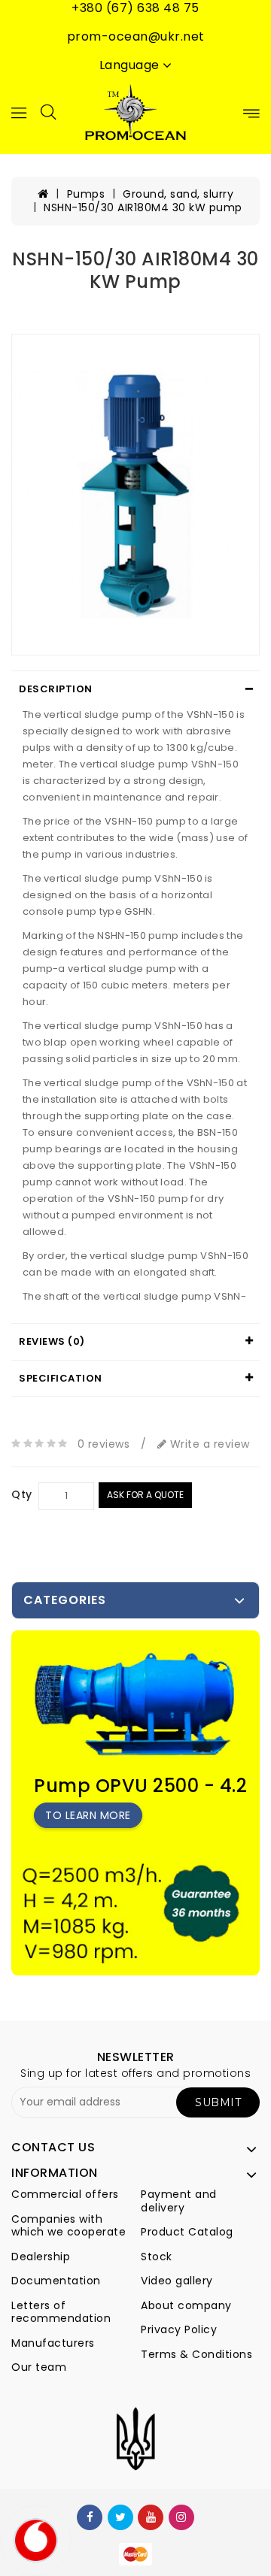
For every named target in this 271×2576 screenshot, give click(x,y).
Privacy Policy (179, 2329)
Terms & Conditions (196, 2354)
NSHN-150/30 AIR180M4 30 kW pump (143, 207)
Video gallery (177, 2281)
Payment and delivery (179, 2201)
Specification (61, 1378)
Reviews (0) (52, 1341)
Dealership (41, 2257)
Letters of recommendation (61, 2312)
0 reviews (104, 1444)
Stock (157, 2257)
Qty (22, 1495)
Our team (39, 2367)
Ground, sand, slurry (178, 194)
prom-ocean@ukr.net (136, 37)
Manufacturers (53, 2343)
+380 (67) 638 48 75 (135, 8)
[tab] (135, 689)
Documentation (56, 2281)
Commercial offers (65, 2194)
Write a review (208, 1444)
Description (56, 689)
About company (186, 2305)
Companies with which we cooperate (69, 2226)
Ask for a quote (145, 1495)
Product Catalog (187, 2232)
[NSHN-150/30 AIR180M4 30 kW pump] (135, 494)
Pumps (86, 194)
